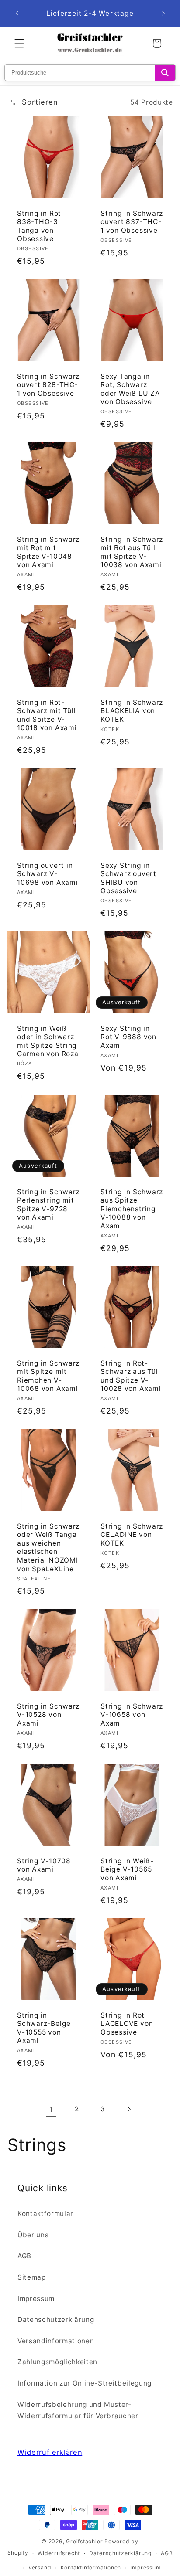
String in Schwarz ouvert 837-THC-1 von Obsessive (132, 222)
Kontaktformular (45, 2214)
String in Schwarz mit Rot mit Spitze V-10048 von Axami (48, 552)
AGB (24, 2256)
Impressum (36, 2299)
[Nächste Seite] (129, 2109)
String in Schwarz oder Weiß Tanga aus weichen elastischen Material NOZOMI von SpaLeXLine (48, 1548)
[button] (19, 43)
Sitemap (32, 2277)
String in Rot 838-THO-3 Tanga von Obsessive (39, 226)
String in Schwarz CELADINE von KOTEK (132, 1535)
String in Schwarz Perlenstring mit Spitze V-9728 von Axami (48, 1204)
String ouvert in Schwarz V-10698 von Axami (48, 874)
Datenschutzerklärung (56, 2319)
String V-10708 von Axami (44, 1865)
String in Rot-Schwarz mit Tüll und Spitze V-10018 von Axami (47, 715)
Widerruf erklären (50, 2452)
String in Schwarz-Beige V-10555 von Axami (44, 2028)
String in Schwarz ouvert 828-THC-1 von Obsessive (48, 385)
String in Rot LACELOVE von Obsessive (127, 2024)
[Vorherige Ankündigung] (17, 14)
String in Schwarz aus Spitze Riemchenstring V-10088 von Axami (132, 1208)
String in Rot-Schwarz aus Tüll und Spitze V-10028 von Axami (131, 1376)
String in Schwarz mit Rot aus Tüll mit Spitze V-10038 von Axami (132, 552)
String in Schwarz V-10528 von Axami (48, 1715)
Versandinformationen (56, 2341)
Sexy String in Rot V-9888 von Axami (128, 1037)
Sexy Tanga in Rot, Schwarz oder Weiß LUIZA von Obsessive (130, 389)
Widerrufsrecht (59, 2553)
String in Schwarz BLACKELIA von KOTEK (132, 711)
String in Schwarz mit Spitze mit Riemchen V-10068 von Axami (48, 1376)
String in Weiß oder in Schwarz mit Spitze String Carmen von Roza (48, 1041)
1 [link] (51, 2109)
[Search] (165, 73)
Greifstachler (84, 2541)
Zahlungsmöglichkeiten (57, 2362)
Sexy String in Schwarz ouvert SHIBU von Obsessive (128, 878)
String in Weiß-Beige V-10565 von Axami (127, 1869)
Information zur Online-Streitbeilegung (85, 2383)
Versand (40, 2568)
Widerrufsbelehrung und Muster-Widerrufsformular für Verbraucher (78, 2410)
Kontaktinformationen (91, 2568)
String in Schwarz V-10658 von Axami (132, 1715)
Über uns (33, 2235)
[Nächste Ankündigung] (163, 14)
